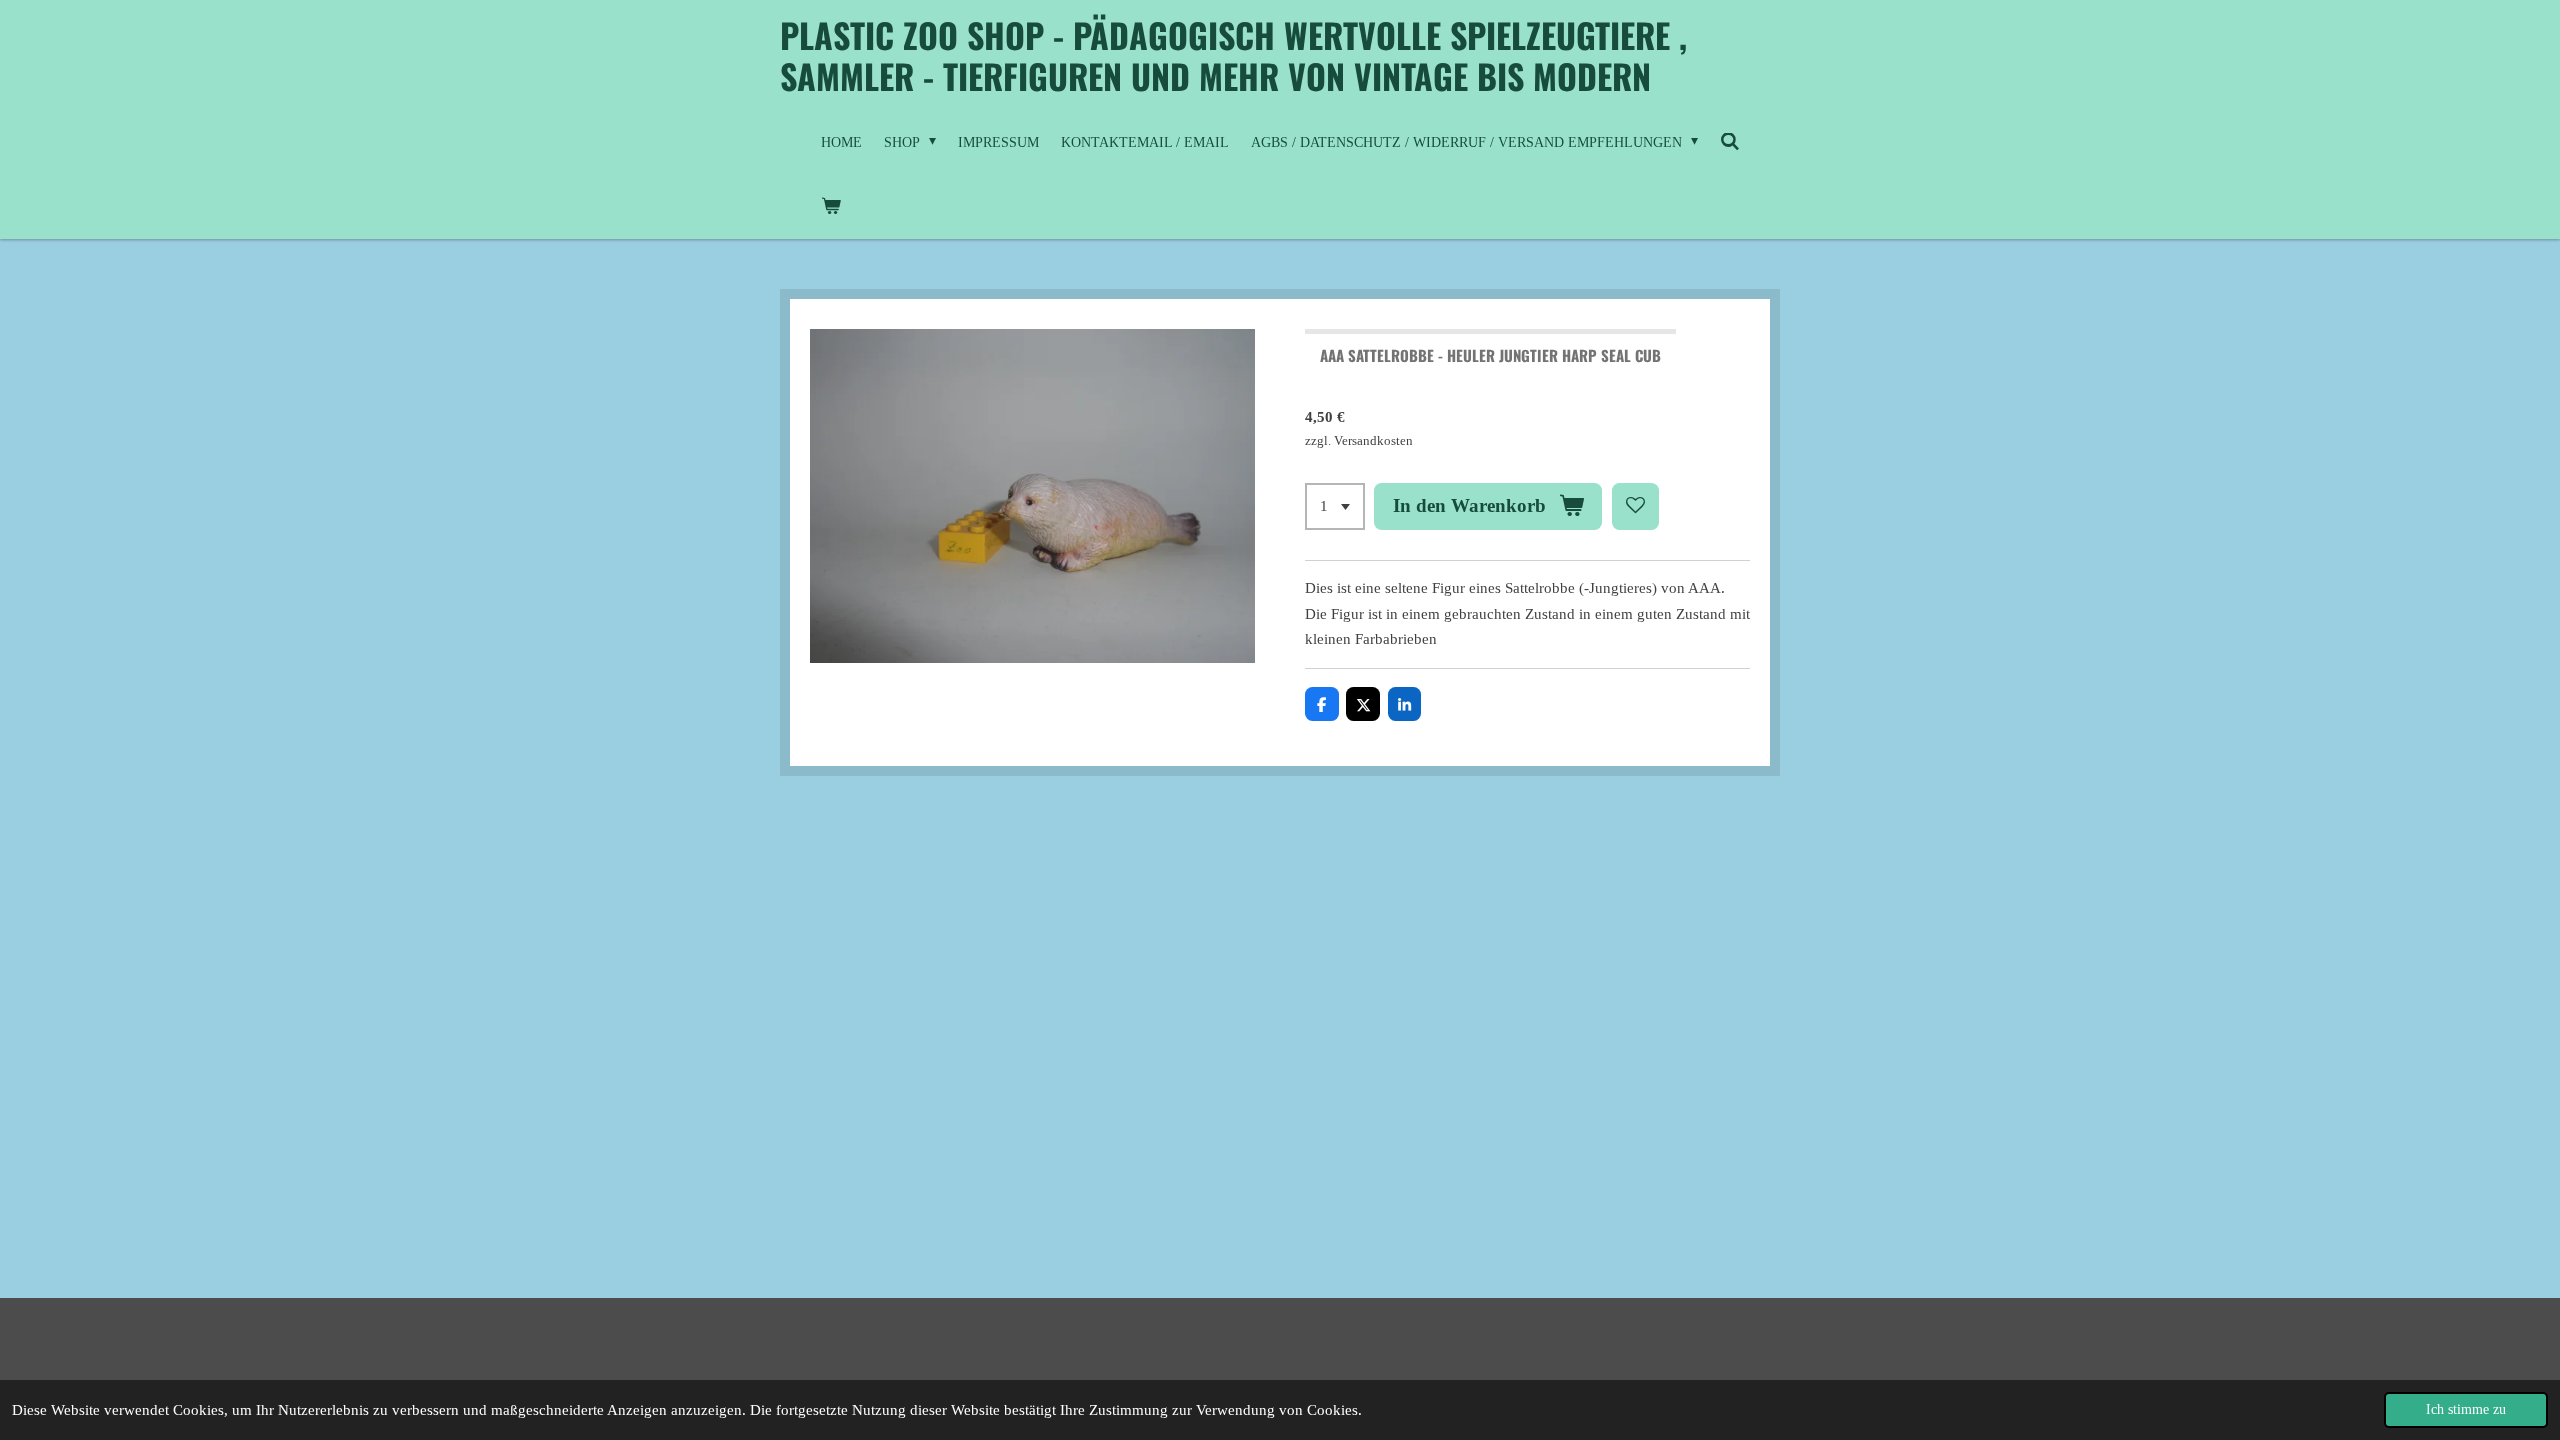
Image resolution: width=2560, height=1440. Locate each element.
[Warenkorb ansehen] (831, 207)
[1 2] (1335, 506)
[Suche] (1730, 143)
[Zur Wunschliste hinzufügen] (1635, 506)
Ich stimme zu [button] (2466, 1409)
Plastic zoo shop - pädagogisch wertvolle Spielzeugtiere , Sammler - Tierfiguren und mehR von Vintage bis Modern (1233, 55)
